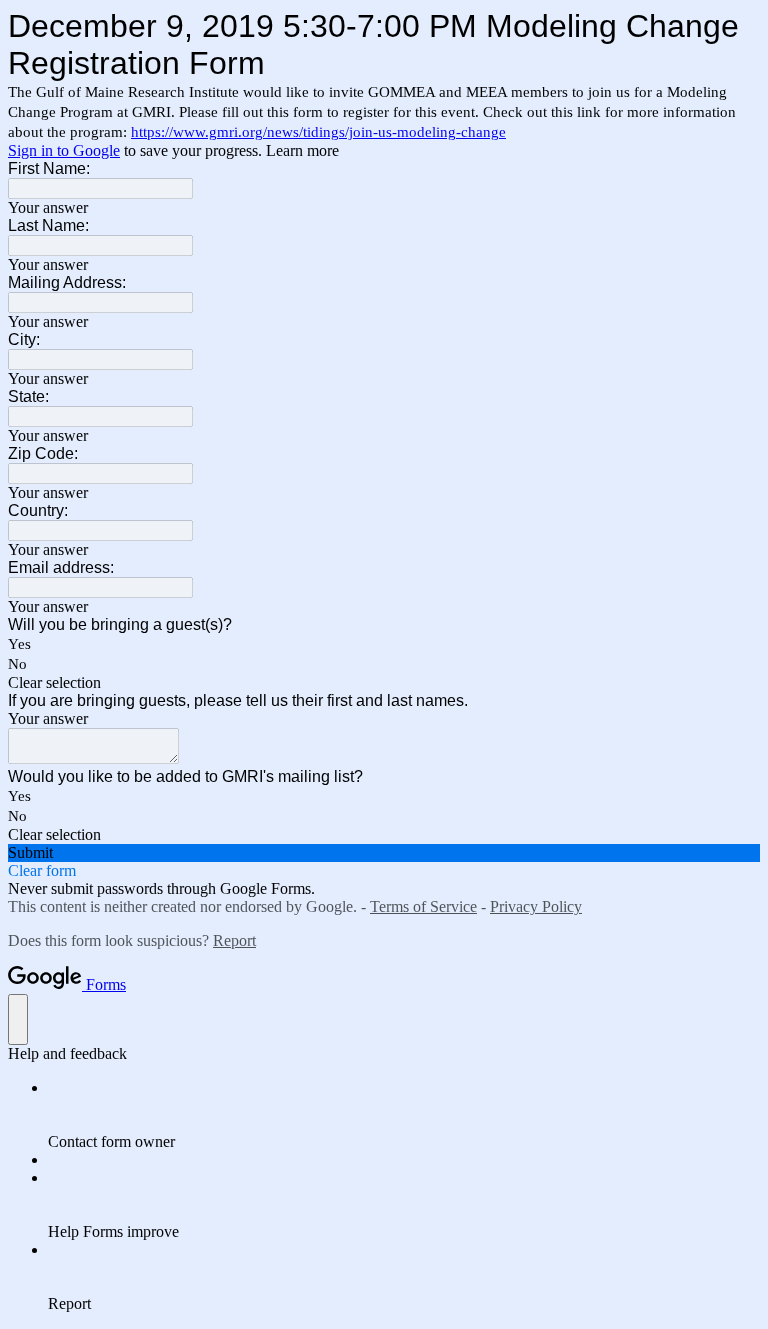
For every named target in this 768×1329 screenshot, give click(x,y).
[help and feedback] (18, 1019)
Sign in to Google (64, 150)
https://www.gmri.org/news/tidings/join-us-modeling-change (318, 132)
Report (234, 940)
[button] (384, 683)
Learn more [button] (302, 150)
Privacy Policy (536, 906)
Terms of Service (423, 906)
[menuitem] (404, 1115)
